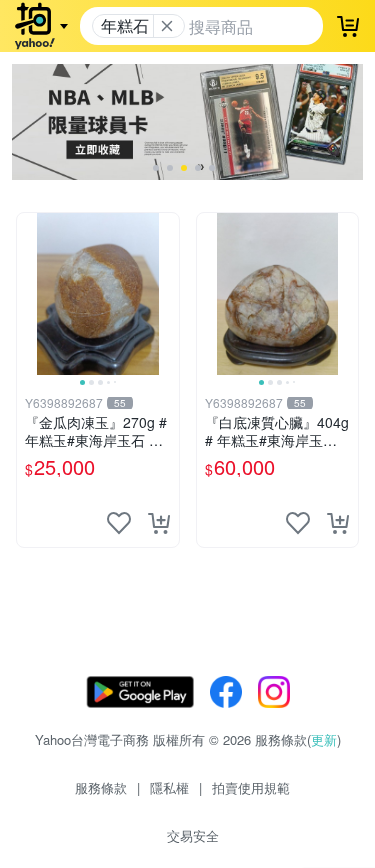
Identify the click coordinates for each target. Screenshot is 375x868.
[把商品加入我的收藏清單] (119, 523)
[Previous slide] (30, 294)
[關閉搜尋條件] (167, 26)
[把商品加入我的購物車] (159, 523)
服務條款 (101, 787)
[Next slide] (166, 294)
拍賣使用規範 (251, 787)
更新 (324, 739)
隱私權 (169, 787)
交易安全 (193, 835)
